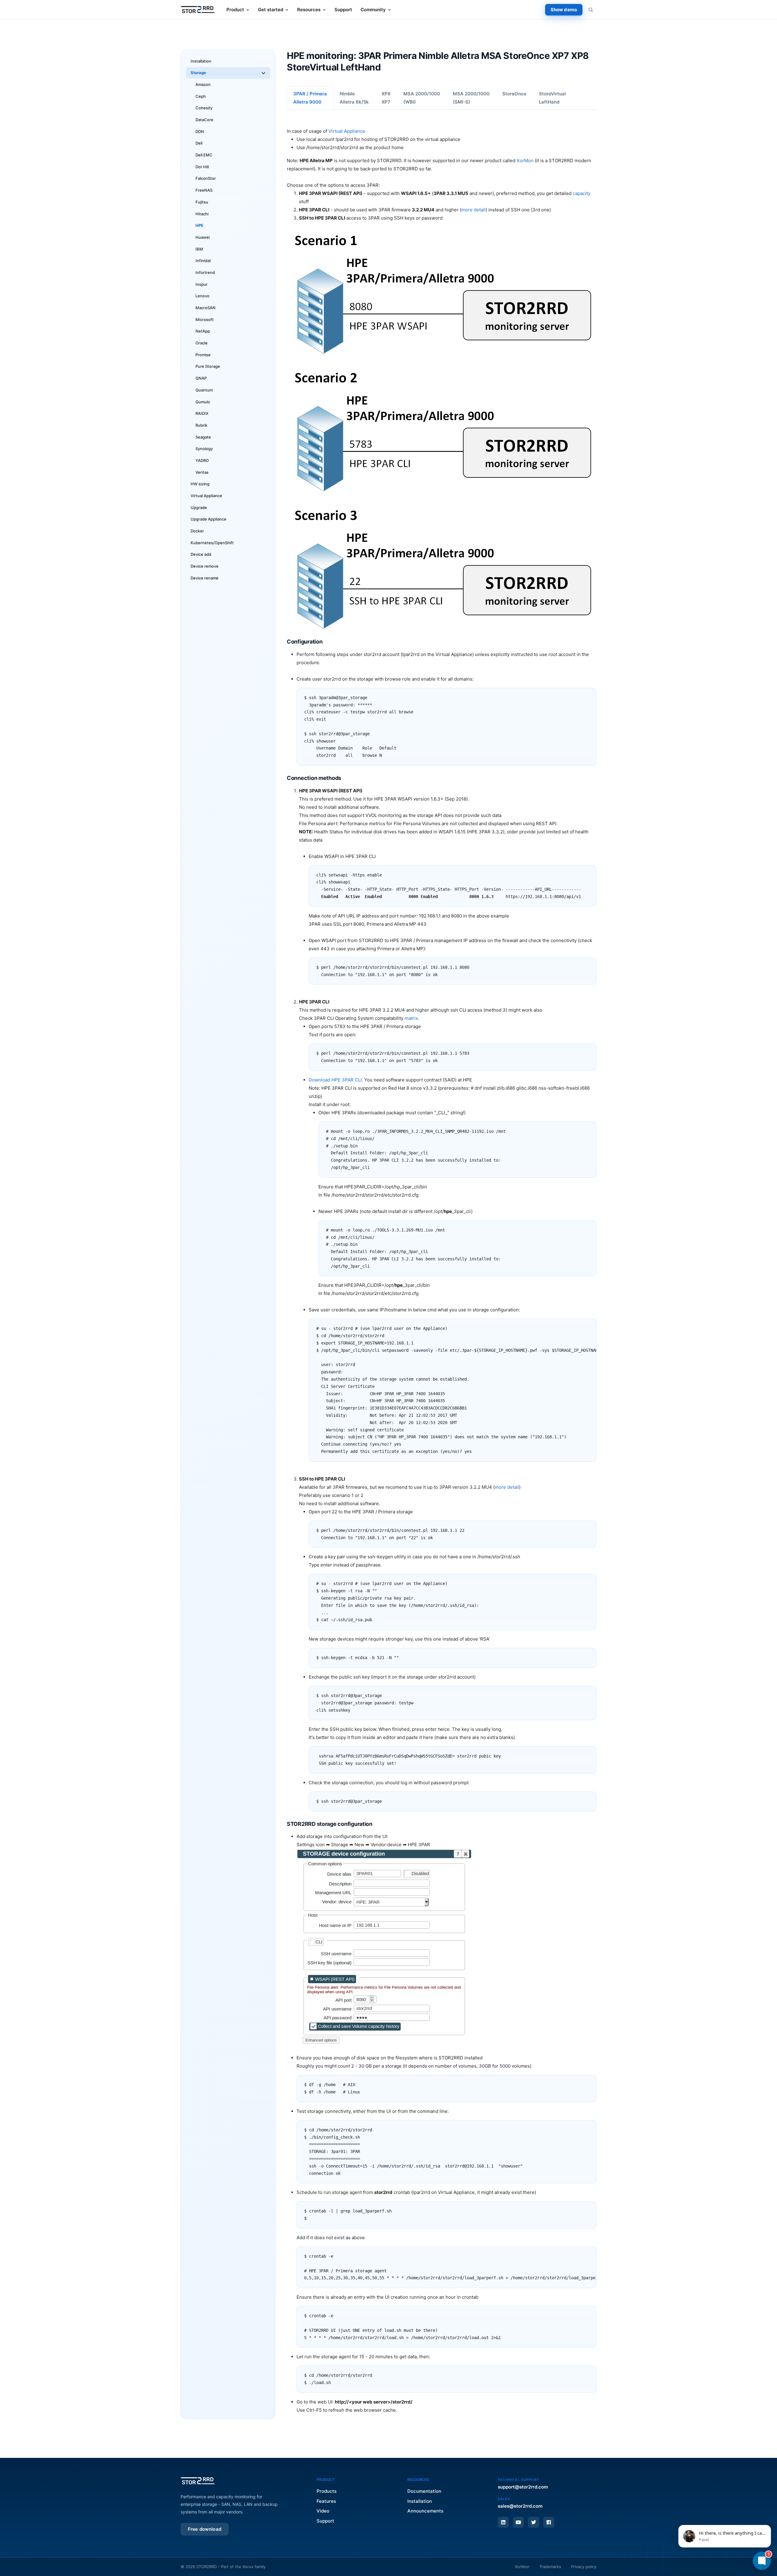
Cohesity (204, 108)
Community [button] (373, 10)
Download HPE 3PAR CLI (335, 1080)
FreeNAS (204, 190)
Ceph (201, 96)
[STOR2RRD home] (198, 10)
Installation (201, 61)
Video (323, 2511)
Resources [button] (309, 10)
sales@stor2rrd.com (520, 2506)
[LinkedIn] (503, 2522)
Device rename (205, 578)
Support (343, 10)
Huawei (203, 237)
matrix (411, 1018)
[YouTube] (518, 2522)
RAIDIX (202, 413)
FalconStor (206, 178)
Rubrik (201, 425)
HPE (199, 225)
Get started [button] (271, 10)
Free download (205, 2529)
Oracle (202, 343)
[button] (725, 2536)
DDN (200, 132)
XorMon (525, 161)
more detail (473, 210)
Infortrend (205, 272)
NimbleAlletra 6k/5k (354, 98)
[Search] (591, 10)
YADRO (202, 460)
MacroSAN (205, 308)
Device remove (205, 566)
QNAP (201, 378)
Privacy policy (584, 2567)
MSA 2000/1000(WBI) (422, 98)
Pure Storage (208, 366)
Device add (201, 554)
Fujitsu (202, 202)
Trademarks (550, 2567)
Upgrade (199, 507)
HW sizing (200, 484)
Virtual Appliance (206, 496)
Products (327, 2491)
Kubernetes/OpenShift (212, 543)
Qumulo (203, 402)
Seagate (203, 437)
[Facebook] (549, 2522)
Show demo (564, 10)
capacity (582, 193)
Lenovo (202, 296)
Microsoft (205, 319)
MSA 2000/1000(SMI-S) (471, 98)
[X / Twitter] (534, 2522)
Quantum (204, 390)
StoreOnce (514, 94)
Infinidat (203, 261)
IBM (199, 249)
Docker (197, 531)
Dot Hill (202, 167)
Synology (204, 449)
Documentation (424, 2491)
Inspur (202, 284)
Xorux (248, 2567)
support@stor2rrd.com (523, 2487)
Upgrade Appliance (209, 519)
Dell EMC (204, 155)
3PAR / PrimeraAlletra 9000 (310, 98)
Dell (199, 143)
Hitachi (202, 214)
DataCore (204, 120)
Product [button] (235, 10)
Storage (198, 73)
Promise (203, 355)
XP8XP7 (386, 98)
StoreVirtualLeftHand (552, 98)
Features (326, 2501)
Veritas (202, 472)
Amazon (203, 84)
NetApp (203, 331)
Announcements (425, 2511)
